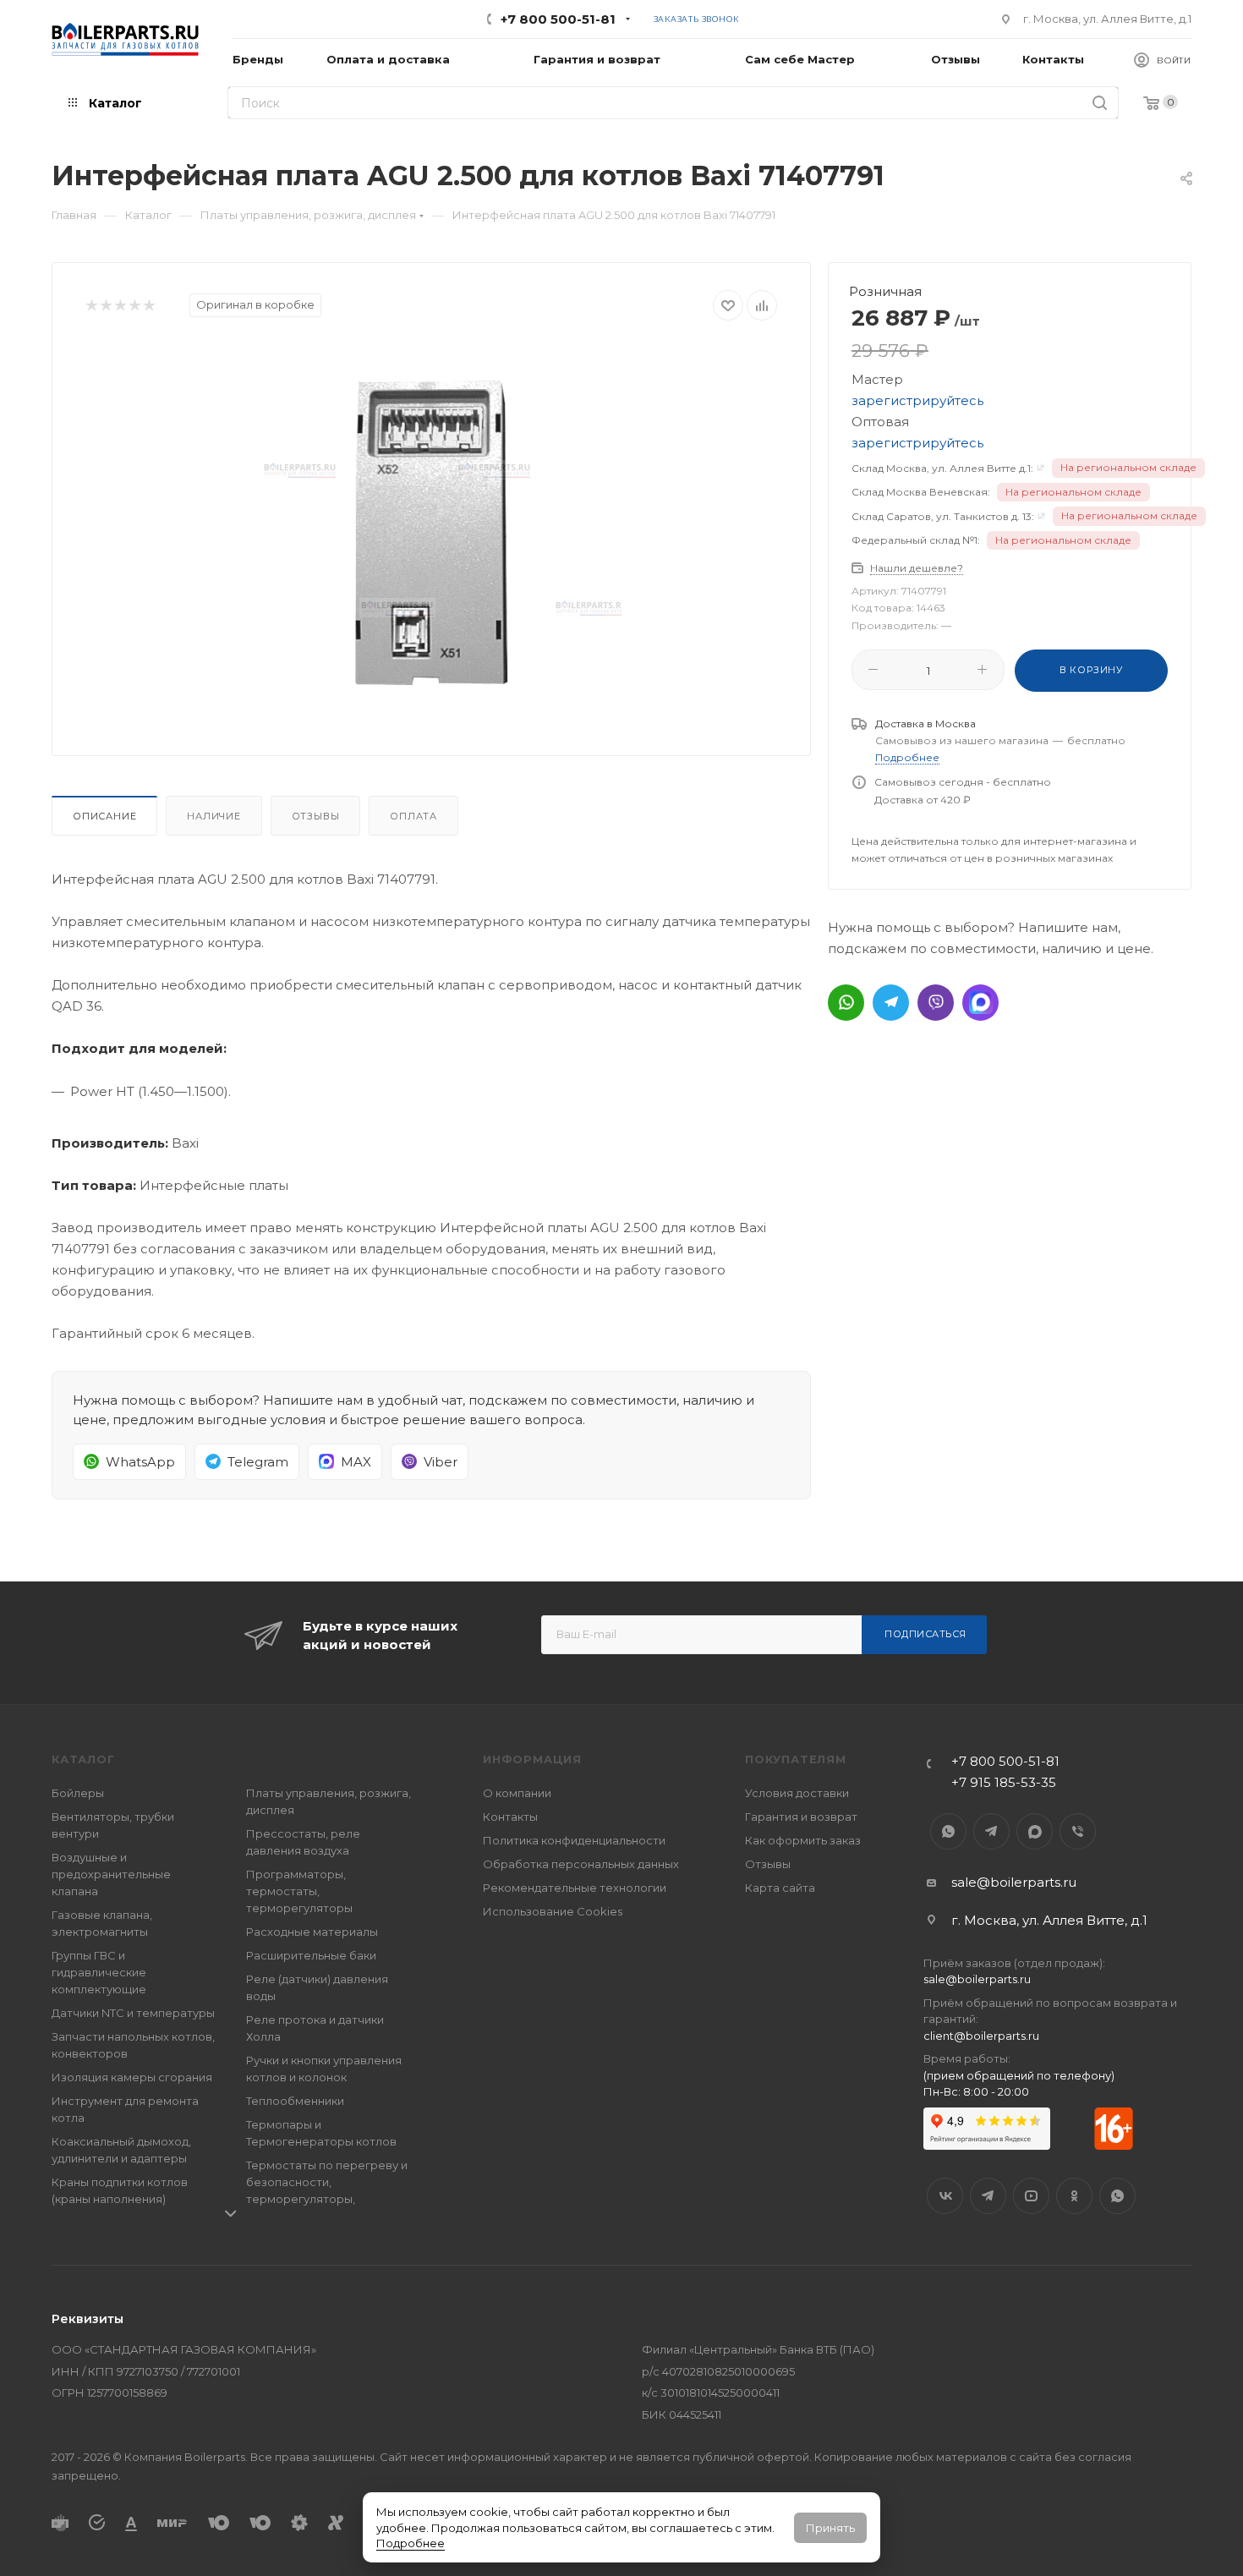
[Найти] (1100, 103)
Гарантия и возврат (801, 1817)
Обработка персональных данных (581, 1864)
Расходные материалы (312, 1932)
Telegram (991, 1831)
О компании (517, 1793)
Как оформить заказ (803, 1840)
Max (1035, 1831)
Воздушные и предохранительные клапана (111, 1874)
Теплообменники (295, 2101)
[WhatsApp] (846, 1003)
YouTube (1031, 2196)
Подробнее (411, 2543)
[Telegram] (891, 1003)
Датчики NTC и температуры (133, 2013)
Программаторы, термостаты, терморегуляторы (299, 1891)
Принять (830, 2528)
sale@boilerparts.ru (1014, 1882)
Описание (104, 816)
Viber (1078, 1831)
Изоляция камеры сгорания (132, 2077)
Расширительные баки (311, 1955)
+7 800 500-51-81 (558, 19)
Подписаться (925, 1634)
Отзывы (316, 816)
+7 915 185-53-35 (1004, 1782)
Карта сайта (780, 1888)
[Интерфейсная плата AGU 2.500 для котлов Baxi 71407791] (431, 532)
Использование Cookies (553, 1911)
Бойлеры (78, 1793)
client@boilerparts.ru (981, 2036)
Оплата (413, 816)
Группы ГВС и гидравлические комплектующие (99, 1972)
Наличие (214, 816)
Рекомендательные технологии (575, 1888)
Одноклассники (1074, 2196)
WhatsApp (948, 1831)
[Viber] (936, 1003)
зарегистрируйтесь (917, 400)
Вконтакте (945, 2196)
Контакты (510, 1817)
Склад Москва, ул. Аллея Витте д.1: (942, 468)
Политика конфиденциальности (574, 1840)
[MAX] (980, 1003)
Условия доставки (797, 1793)
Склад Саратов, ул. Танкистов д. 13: (943, 516)
